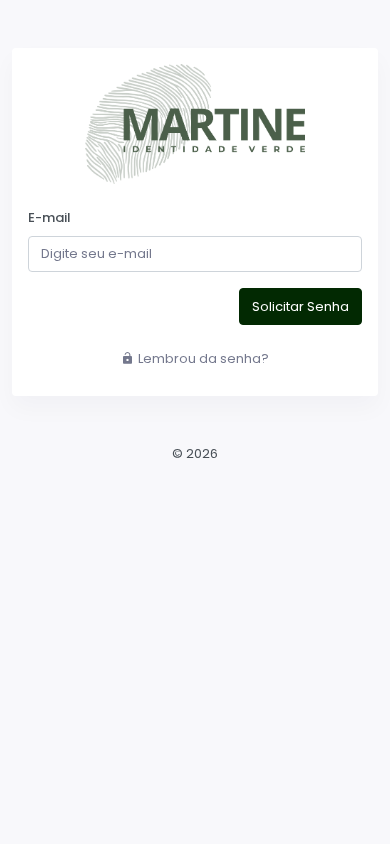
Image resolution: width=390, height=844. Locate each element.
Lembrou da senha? (203, 358)
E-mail (49, 217)
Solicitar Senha (300, 306)
